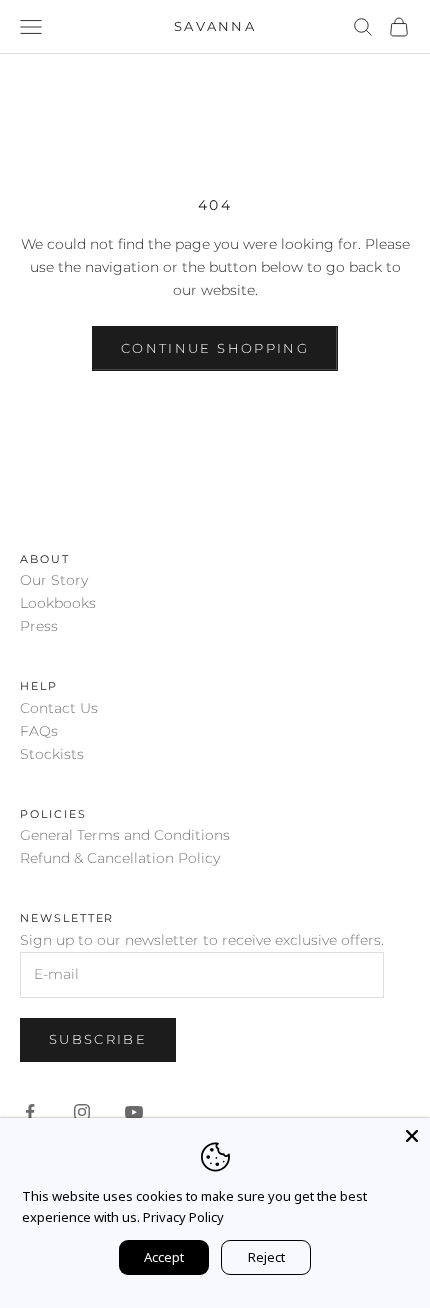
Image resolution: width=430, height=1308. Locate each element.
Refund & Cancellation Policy (120, 858)
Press (39, 626)
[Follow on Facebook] (30, 1112)
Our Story (54, 580)
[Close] (412, 1136)
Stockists (52, 754)
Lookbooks (58, 603)
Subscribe (98, 1039)
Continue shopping (215, 348)
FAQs (39, 731)
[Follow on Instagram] (82, 1112)
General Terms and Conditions (125, 835)
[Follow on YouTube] (134, 1112)
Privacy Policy (183, 1217)
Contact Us (59, 708)
